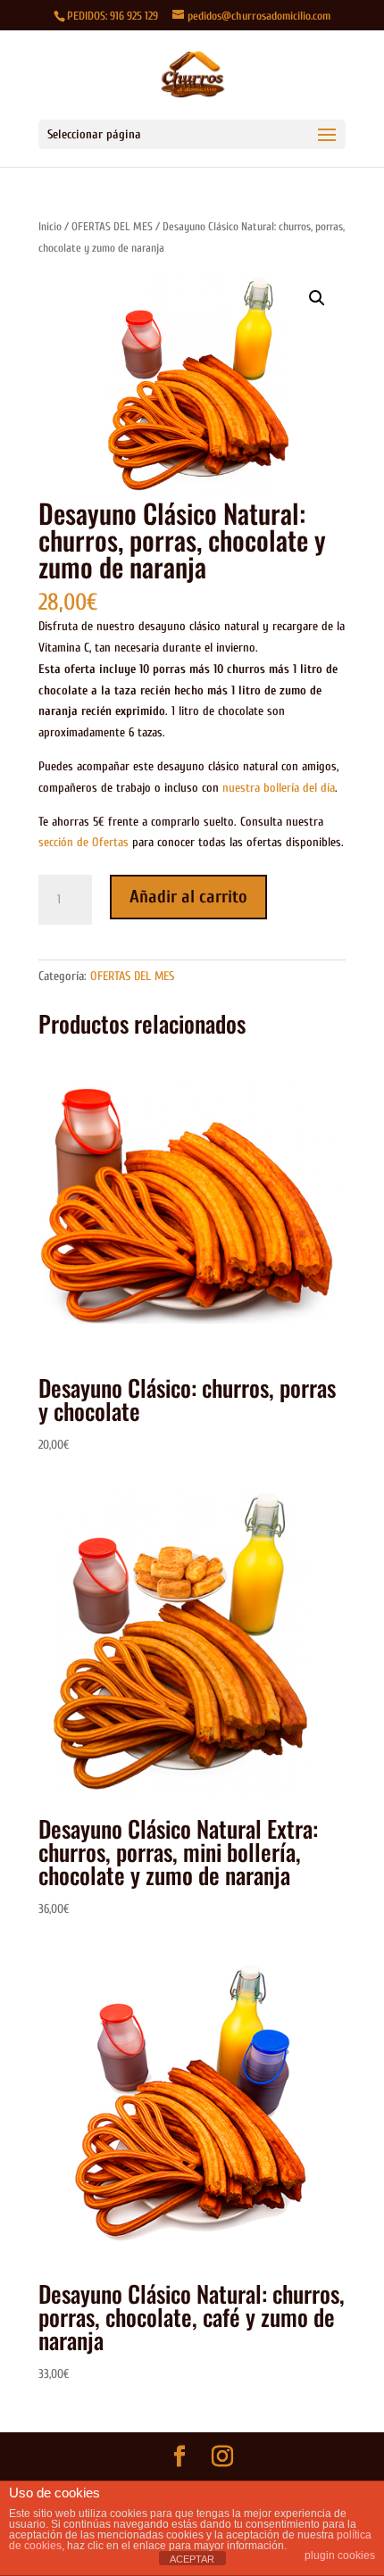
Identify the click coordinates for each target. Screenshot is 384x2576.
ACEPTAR (192, 2559)
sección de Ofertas (83, 842)
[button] (317, 298)
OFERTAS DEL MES (112, 226)
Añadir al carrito (188, 897)
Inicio (50, 226)
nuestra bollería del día (279, 788)
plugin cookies (340, 2555)
